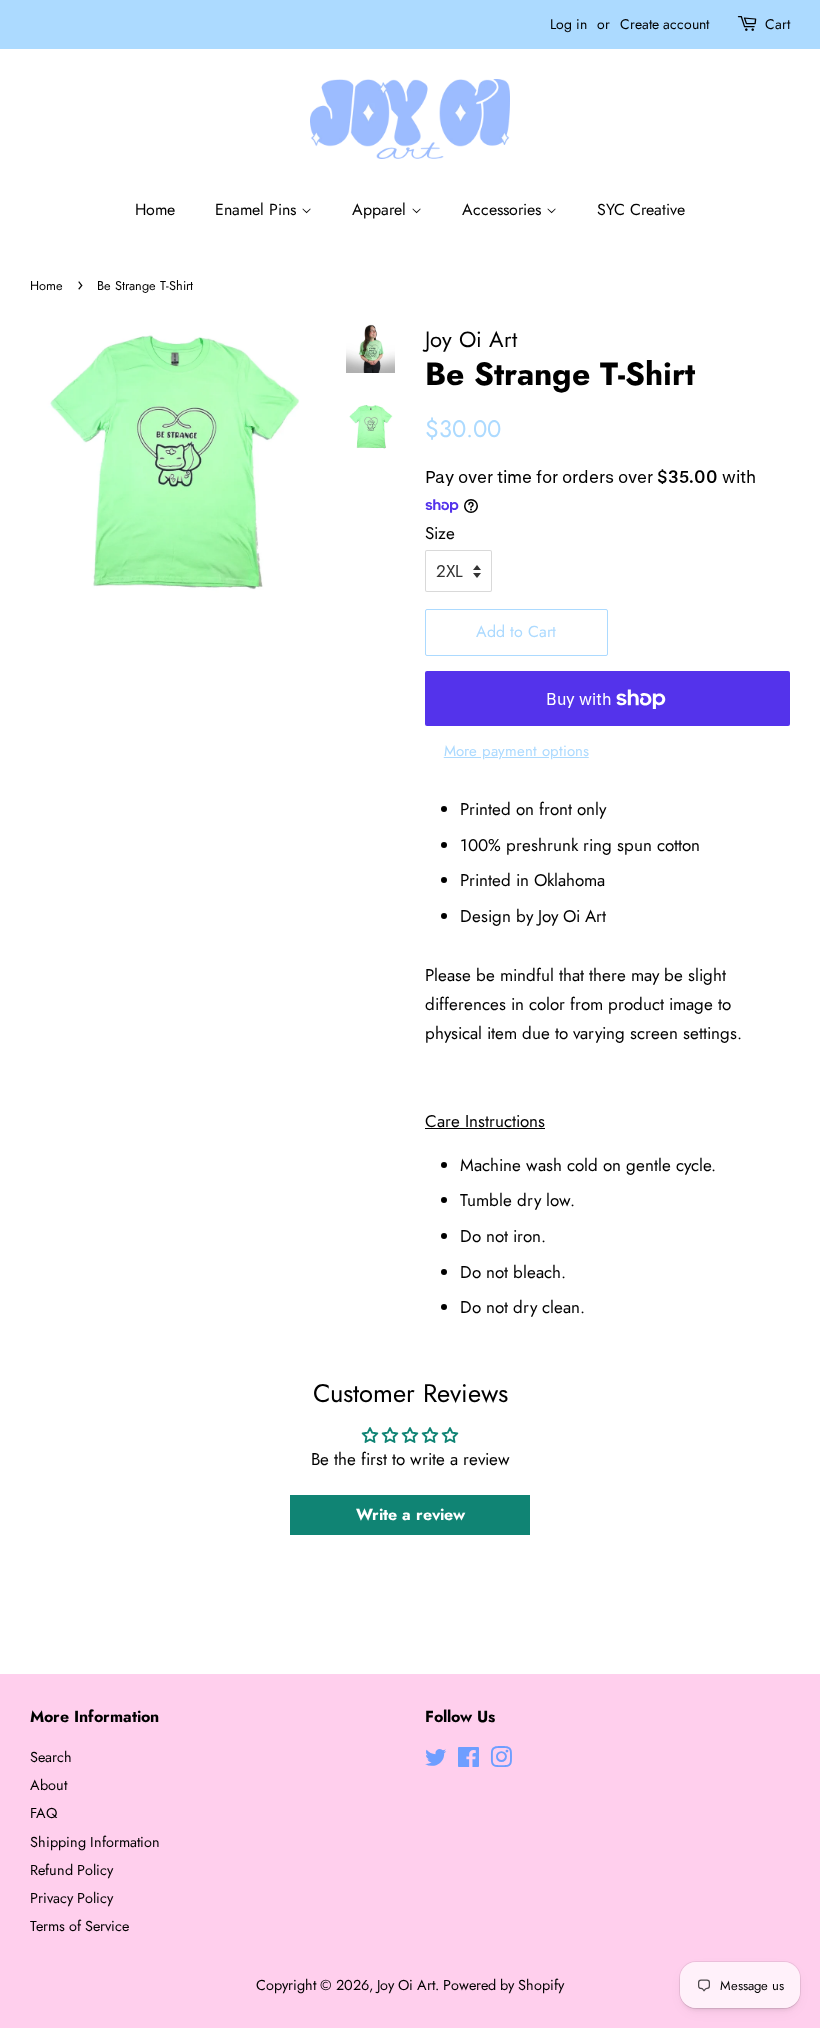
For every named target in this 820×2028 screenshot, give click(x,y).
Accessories (504, 209)
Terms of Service (79, 1926)
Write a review (410, 1514)
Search (51, 1757)
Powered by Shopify (503, 1985)
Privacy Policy (71, 1898)
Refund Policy (71, 1870)
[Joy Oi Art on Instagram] (501, 1761)
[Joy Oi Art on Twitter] (436, 1761)
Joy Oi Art (406, 1985)
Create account (664, 24)
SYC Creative (641, 209)
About (48, 1785)
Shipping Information (95, 1842)
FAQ (43, 1813)
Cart (777, 24)
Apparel (381, 209)
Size (440, 533)
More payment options (516, 751)
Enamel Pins (258, 209)
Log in (568, 24)
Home (155, 209)
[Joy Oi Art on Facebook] (468, 1761)
